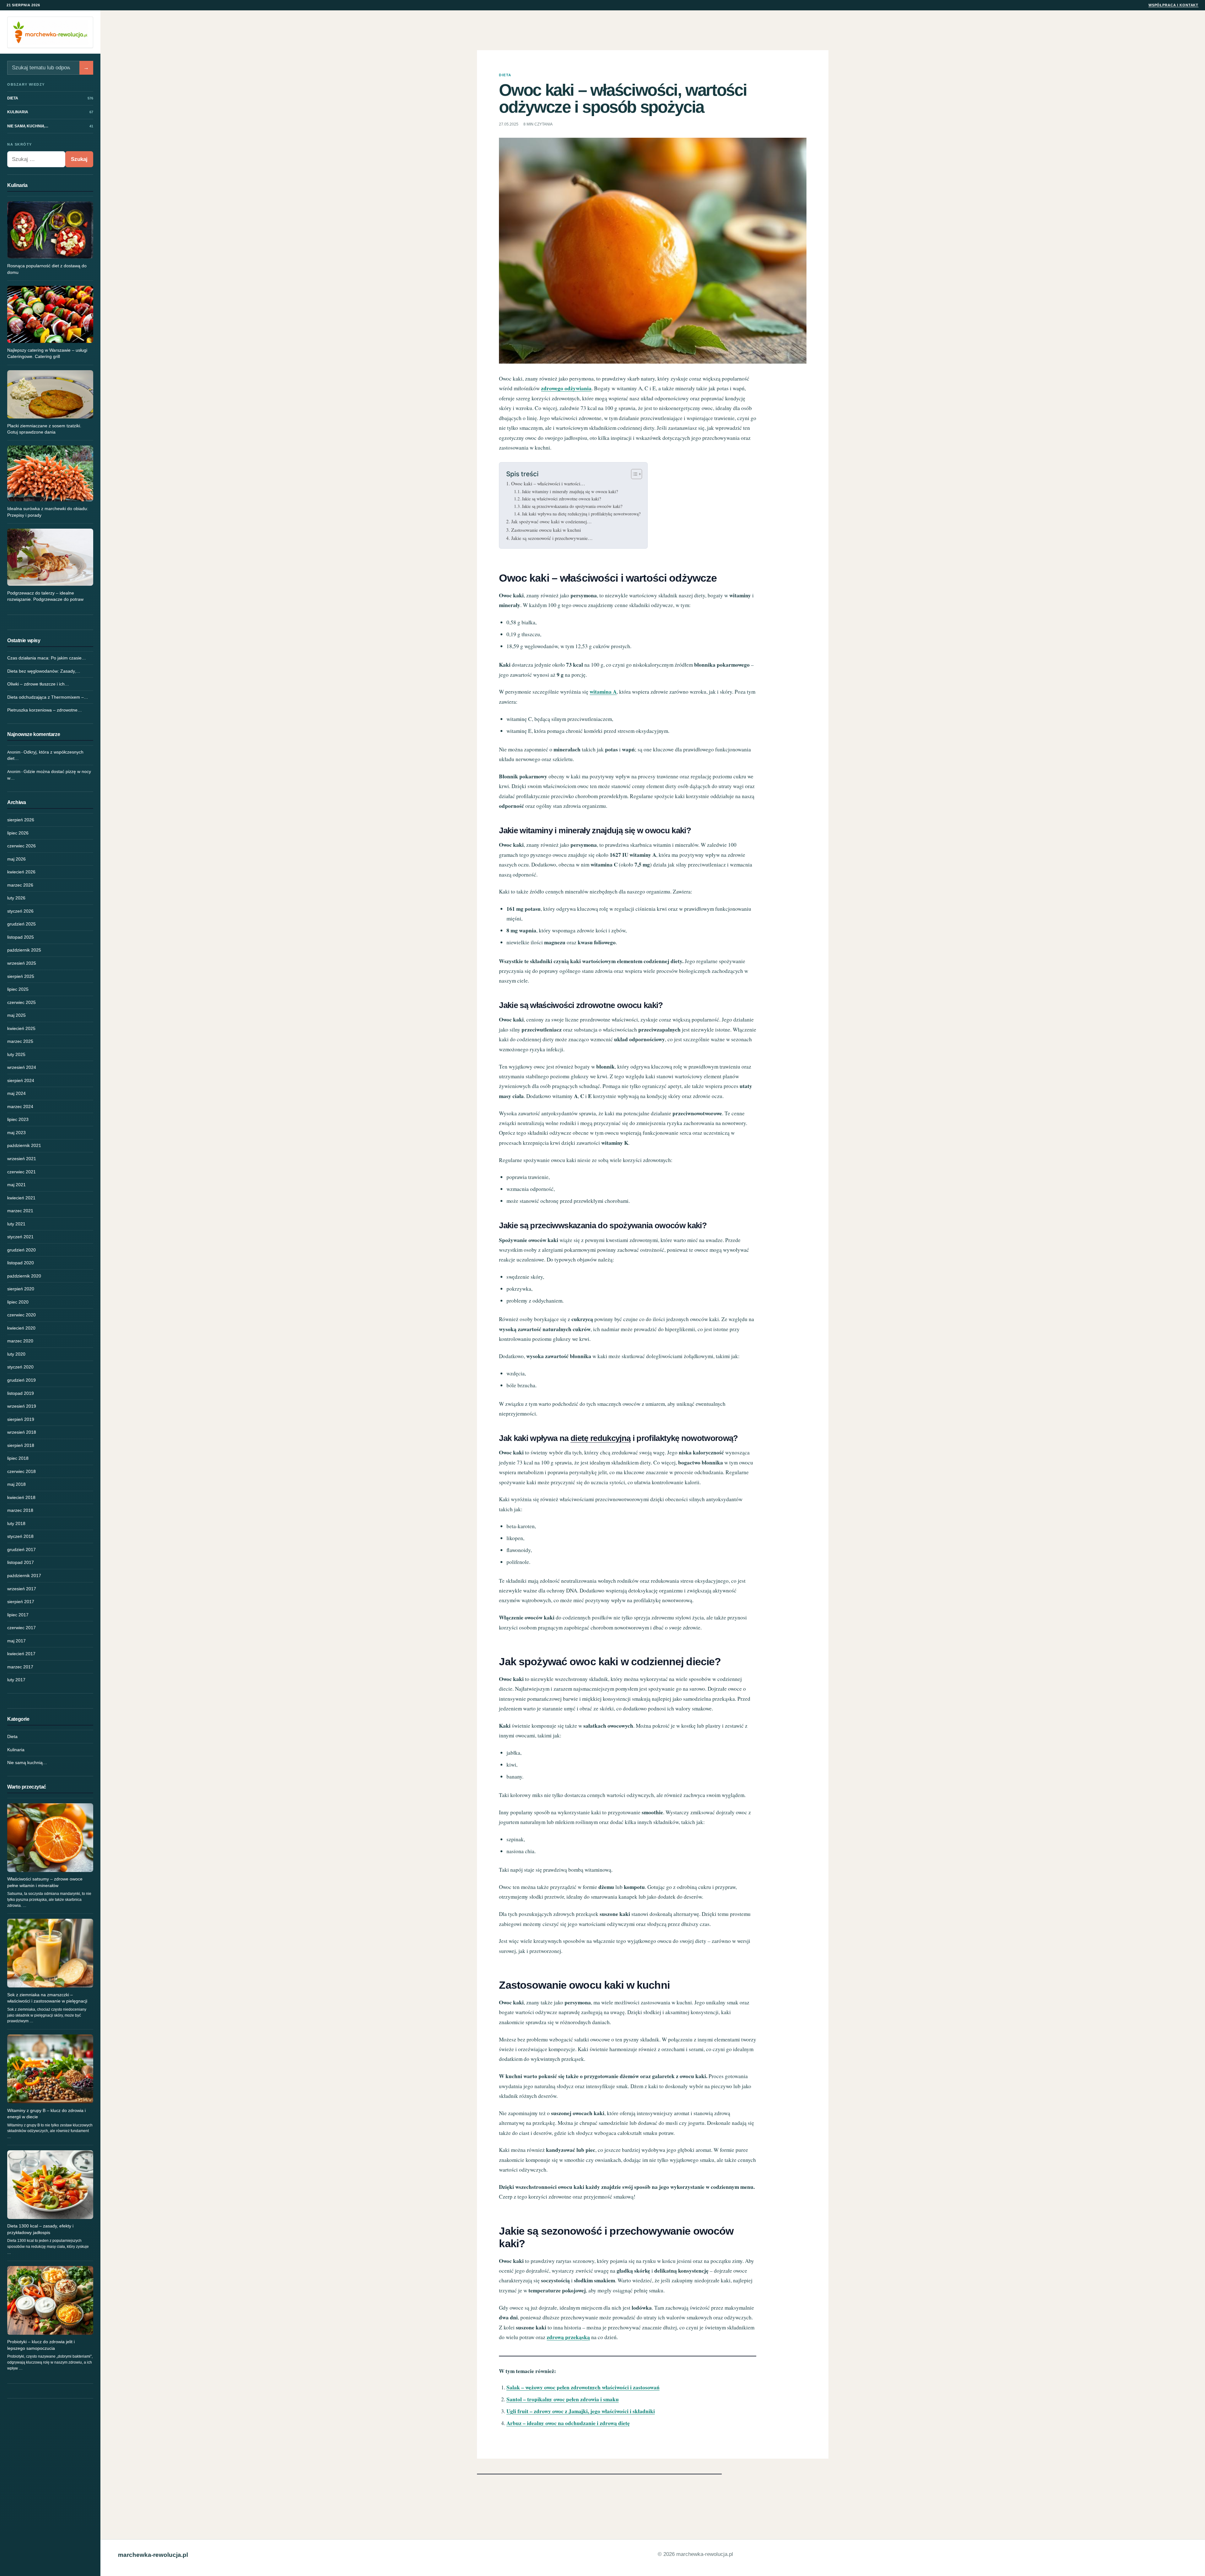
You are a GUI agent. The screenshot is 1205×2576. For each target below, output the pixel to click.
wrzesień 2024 (22, 1067)
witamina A (603, 692)
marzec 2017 (20, 1667)
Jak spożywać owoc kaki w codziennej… (551, 521)
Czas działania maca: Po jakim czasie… (47, 658)
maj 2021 (16, 1185)
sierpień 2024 (21, 1080)
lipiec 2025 (18, 989)
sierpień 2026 (21, 820)
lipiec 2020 (18, 1302)
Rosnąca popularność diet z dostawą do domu (47, 269)
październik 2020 (24, 1276)
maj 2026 (16, 859)
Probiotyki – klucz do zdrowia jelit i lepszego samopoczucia (41, 2345)
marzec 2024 (20, 1107)
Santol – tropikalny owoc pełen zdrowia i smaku (563, 2399)
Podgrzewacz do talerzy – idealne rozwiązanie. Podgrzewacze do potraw (45, 596)
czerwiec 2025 (21, 1002)
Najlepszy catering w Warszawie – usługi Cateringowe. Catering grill (47, 353)
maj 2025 (16, 1015)
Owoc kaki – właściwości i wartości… (548, 483)
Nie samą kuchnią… (27, 1763)
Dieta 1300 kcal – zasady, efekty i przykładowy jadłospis (40, 2229)
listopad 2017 (21, 1562)
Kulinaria (16, 1750)
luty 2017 (16, 1680)
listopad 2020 (21, 1263)
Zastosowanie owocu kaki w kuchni (546, 530)
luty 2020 (16, 1354)
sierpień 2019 (21, 1419)
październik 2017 (24, 1576)
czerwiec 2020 (21, 1315)
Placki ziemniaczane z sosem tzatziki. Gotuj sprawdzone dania (44, 429)
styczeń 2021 (20, 1237)
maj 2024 (16, 1093)
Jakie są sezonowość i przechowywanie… (552, 538)
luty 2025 (16, 1054)
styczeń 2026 (20, 911)
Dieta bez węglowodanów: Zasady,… (44, 671)
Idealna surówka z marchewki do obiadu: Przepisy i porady (48, 512)
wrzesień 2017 (22, 1589)
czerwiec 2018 (21, 1471)
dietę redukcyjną (600, 1438)
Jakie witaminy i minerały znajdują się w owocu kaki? (570, 491)
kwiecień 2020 (21, 1328)
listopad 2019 (21, 1393)
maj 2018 (16, 1484)
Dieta (12, 1736)
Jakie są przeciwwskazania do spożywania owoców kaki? (572, 506)
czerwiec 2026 (21, 846)
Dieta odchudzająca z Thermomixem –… (48, 697)
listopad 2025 (21, 937)
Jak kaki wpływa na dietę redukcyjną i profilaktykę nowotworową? (581, 514)
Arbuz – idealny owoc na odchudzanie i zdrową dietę (568, 2423)
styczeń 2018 (20, 1536)
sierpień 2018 (21, 1445)
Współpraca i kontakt (1173, 5)
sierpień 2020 (21, 1289)
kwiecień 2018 (21, 1497)
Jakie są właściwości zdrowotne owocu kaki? (561, 499)
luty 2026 (16, 898)
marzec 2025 (20, 1041)
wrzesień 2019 (22, 1406)
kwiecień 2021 (21, 1198)
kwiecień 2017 (21, 1654)
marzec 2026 (20, 885)
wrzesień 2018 (22, 1432)
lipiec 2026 (18, 833)
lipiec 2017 (18, 1615)
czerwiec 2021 (21, 1172)
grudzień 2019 (21, 1380)
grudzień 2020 (21, 1250)
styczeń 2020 (20, 1367)
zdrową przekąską (568, 2337)
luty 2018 (16, 1523)
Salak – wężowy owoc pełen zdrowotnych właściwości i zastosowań (583, 2387)
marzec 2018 (20, 1510)
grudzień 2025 (21, 924)
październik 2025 (24, 950)
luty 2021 (16, 1224)
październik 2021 (24, 1145)
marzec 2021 (20, 1211)
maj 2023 (16, 1133)
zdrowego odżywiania (566, 388)
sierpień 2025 (21, 976)
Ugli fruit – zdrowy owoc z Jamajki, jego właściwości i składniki (581, 2411)
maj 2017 (16, 1641)
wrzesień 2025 (22, 963)
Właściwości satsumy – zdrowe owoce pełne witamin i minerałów (45, 1882)
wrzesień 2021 (22, 1159)
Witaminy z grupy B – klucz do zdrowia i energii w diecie (46, 2114)
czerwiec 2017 (21, 1628)
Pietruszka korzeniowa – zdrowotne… (45, 710)
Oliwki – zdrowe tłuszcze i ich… (38, 684)
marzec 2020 (20, 1341)
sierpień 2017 (21, 1602)
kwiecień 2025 (21, 1028)
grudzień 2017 (21, 1549)
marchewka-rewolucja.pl (153, 2555)
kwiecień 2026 (21, 872)
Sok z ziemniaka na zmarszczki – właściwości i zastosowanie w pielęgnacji (47, 1998)
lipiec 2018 (18, 1458)
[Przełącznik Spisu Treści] (633, 474)
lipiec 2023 (18, 1119)
